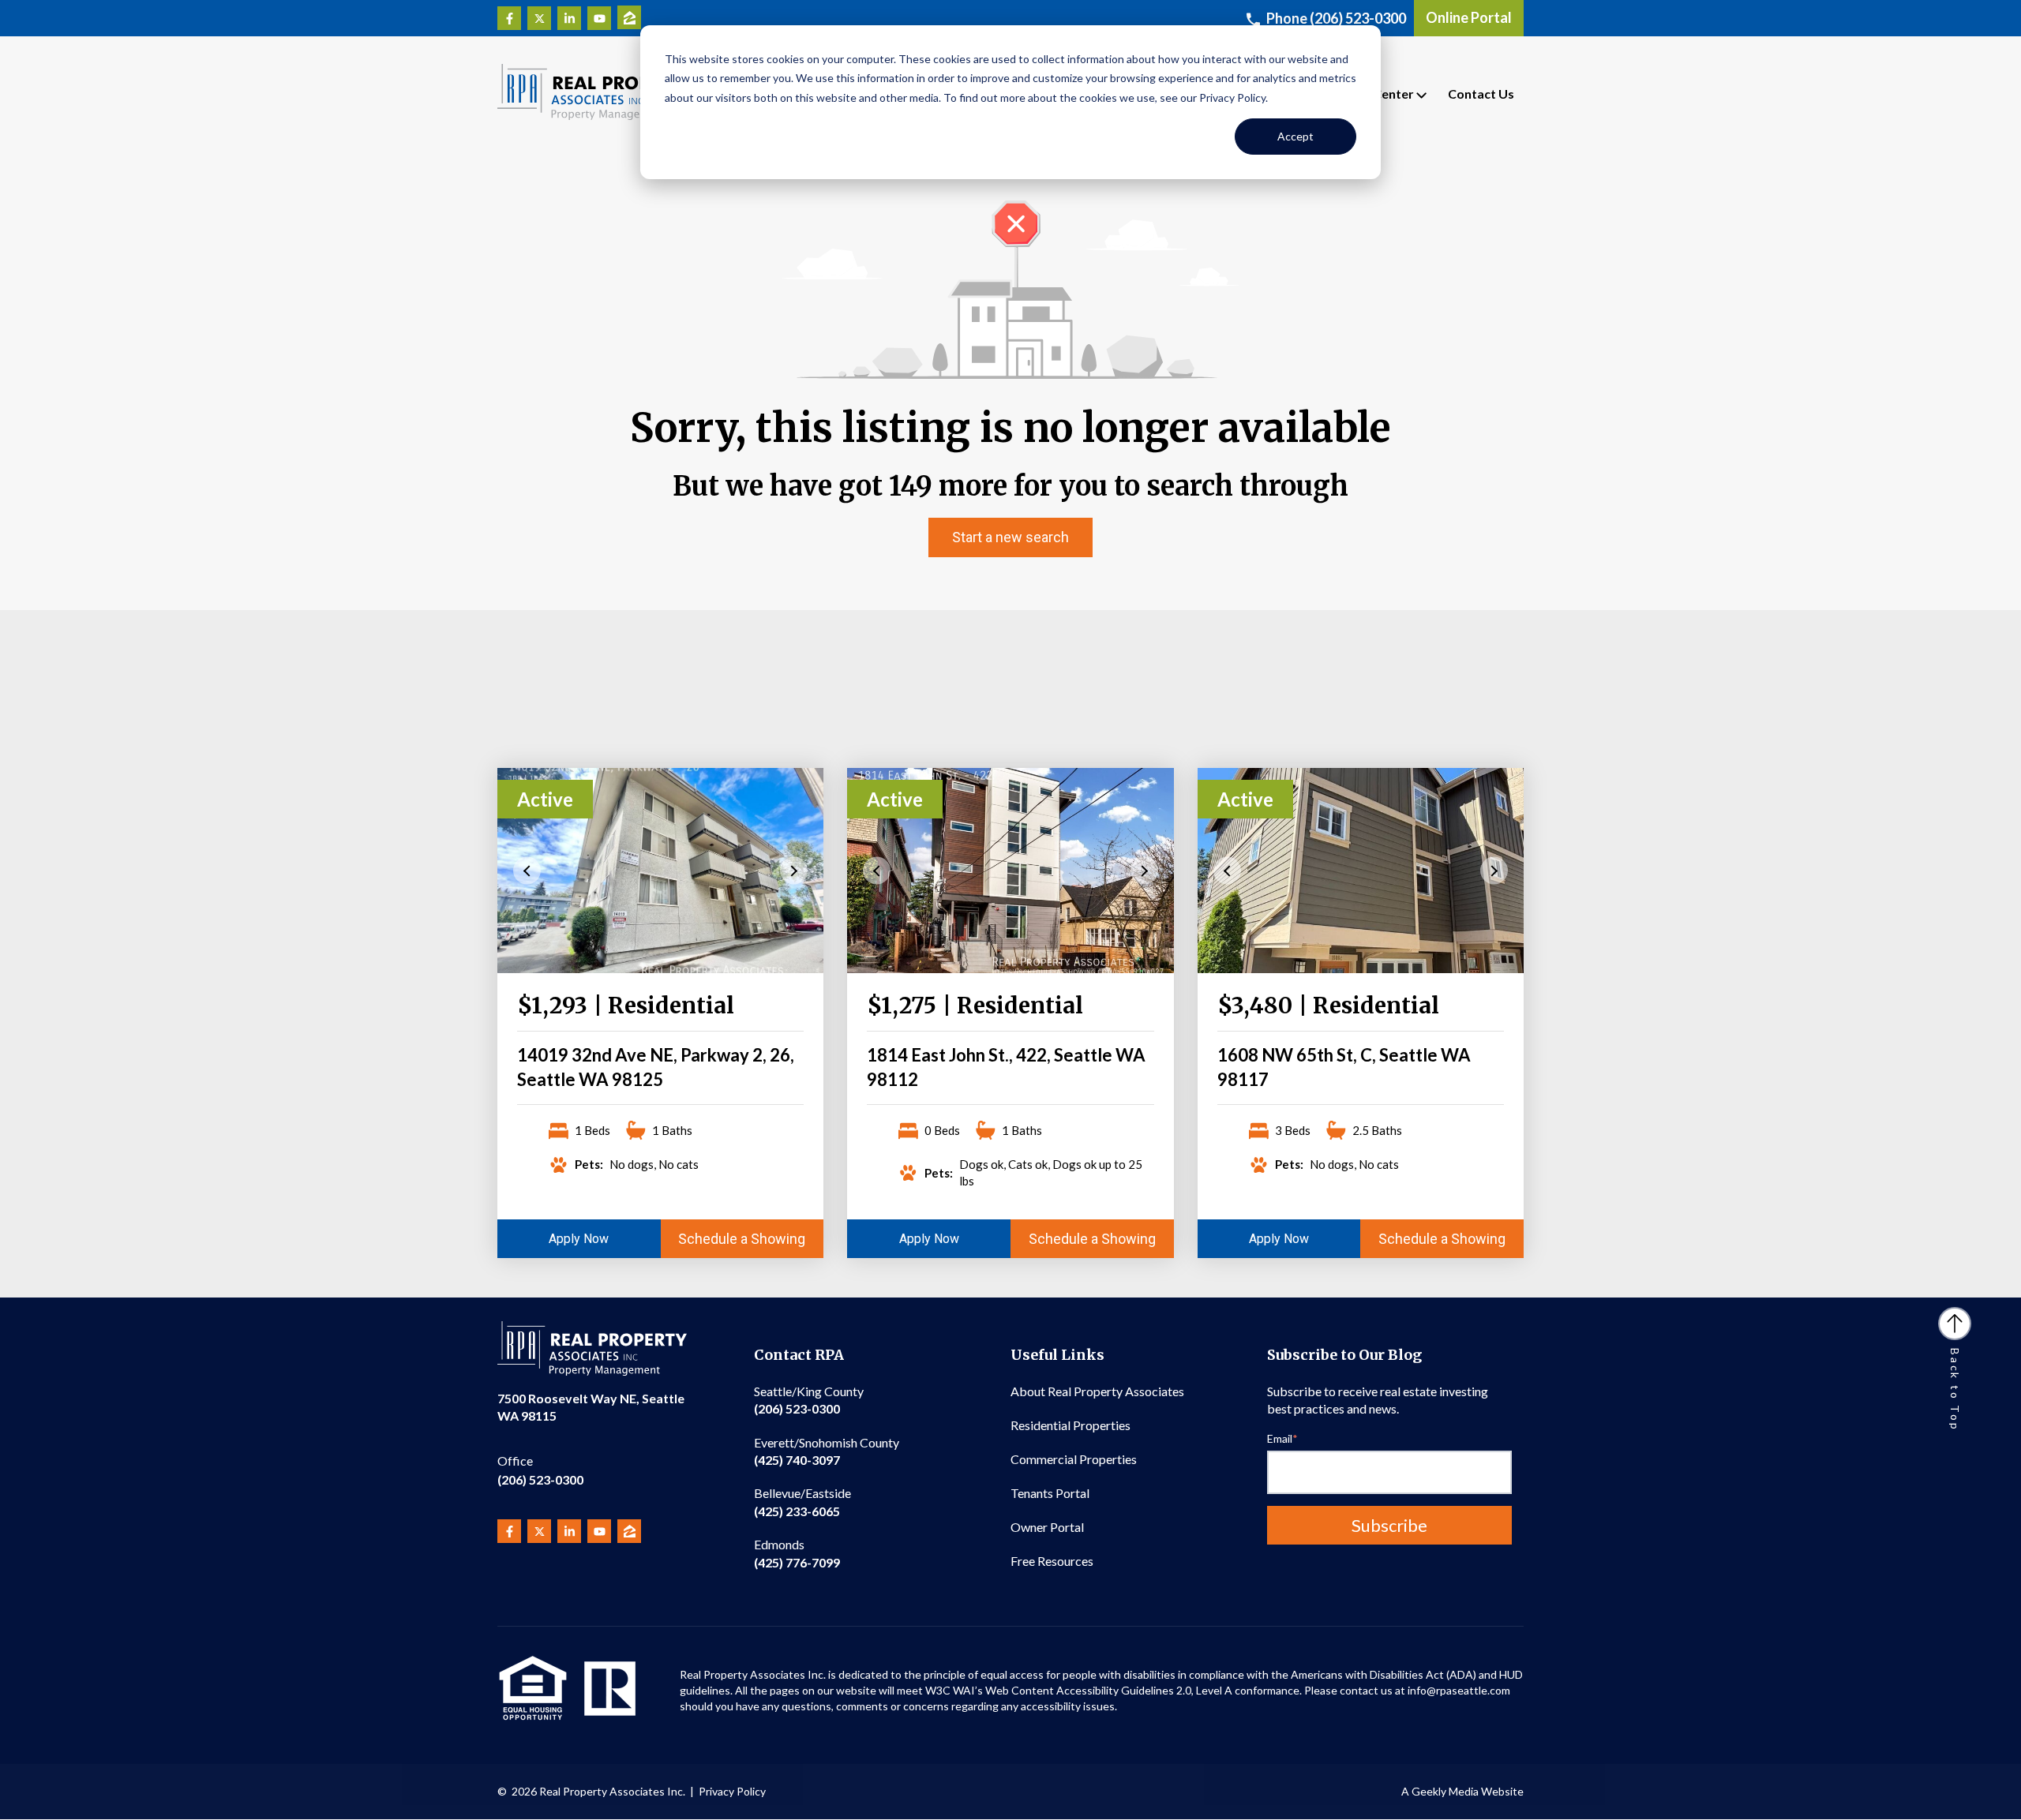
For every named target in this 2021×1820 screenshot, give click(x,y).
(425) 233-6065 (802, 1502)
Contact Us (1481, 94)
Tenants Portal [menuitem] (1050, 1493)
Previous (527, 870)
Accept (1295, 136)
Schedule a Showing (742, 1239)
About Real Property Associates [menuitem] (1097, 1391)
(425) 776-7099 (797, 1553)
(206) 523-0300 (540, 1470)
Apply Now (579, 1239)
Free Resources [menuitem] (1052, 1561)
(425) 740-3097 (827, 1451)
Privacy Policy (732, 1791)
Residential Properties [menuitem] (1070, 1425)
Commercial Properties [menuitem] (1074, 1459)
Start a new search (1010, 537)
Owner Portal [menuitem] (1047, 1527)
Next (794, 870)
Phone (1336, 18)
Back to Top (1955, 1390)
